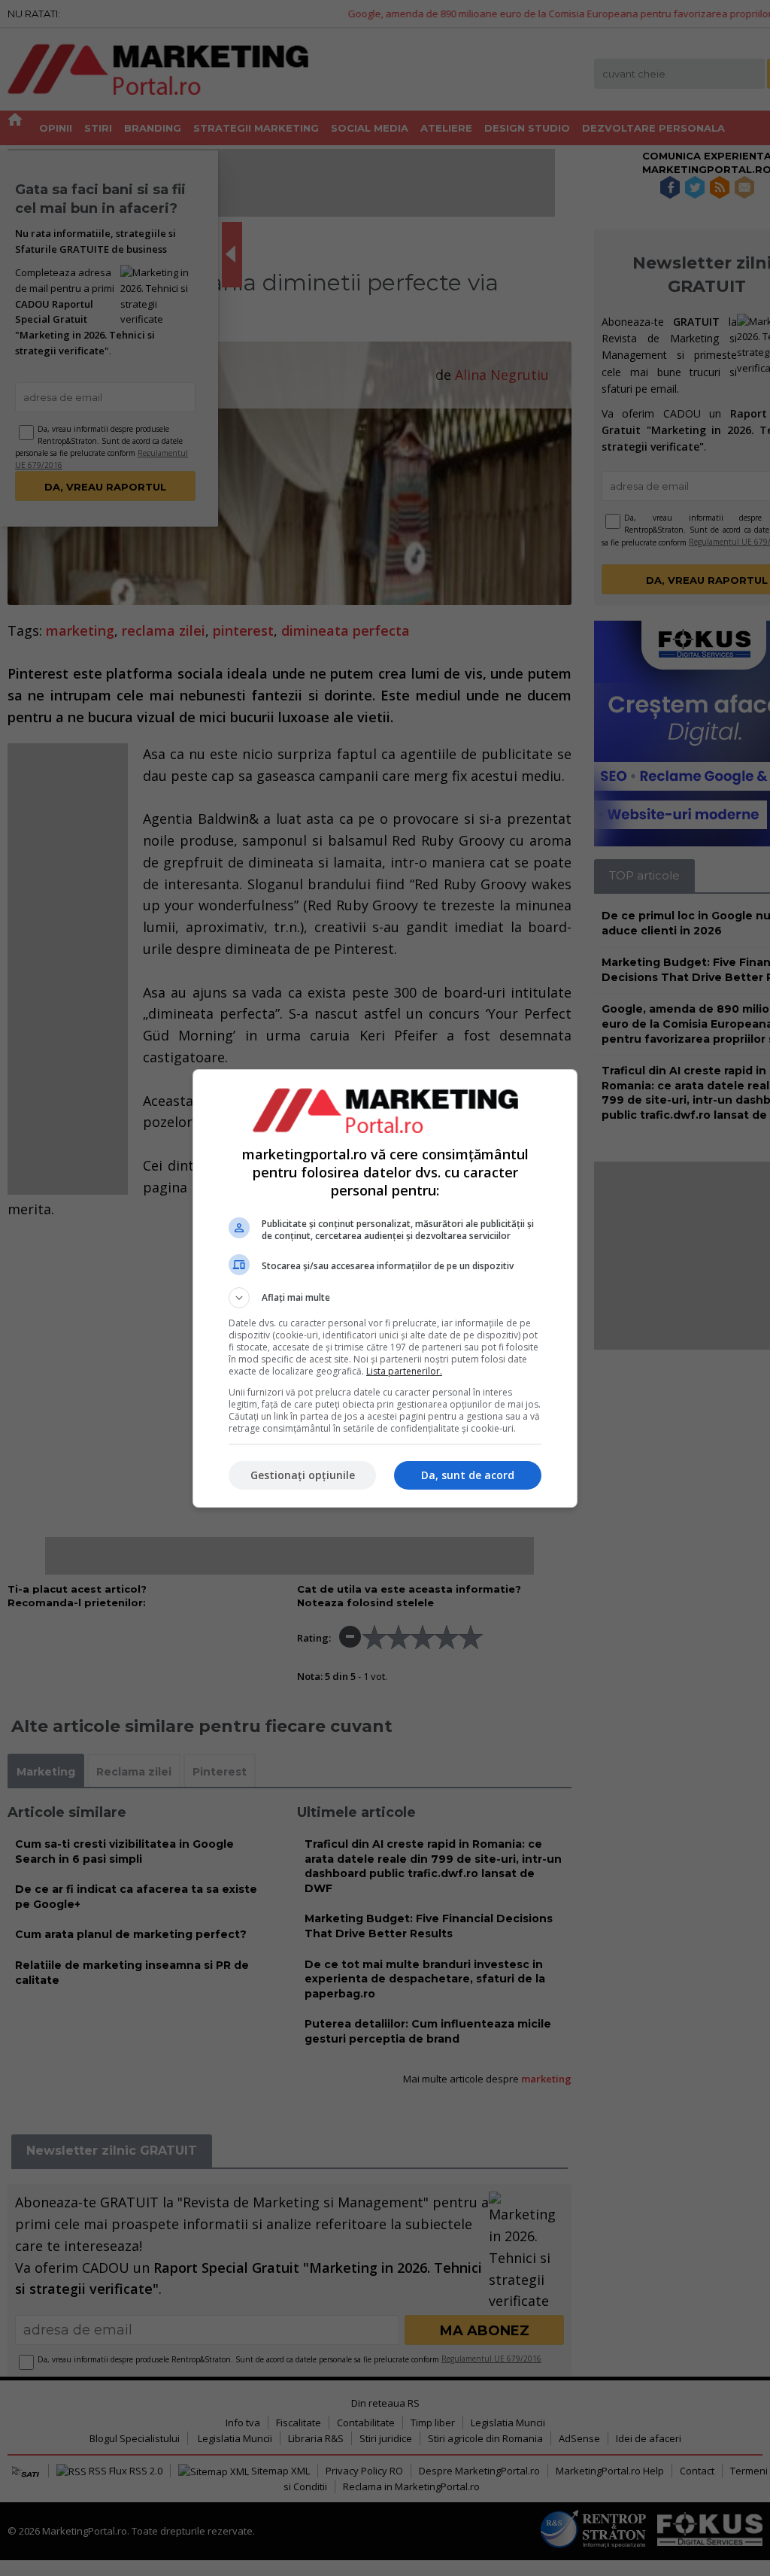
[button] (385, 1298)
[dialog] (385, 1288)
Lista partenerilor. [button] (404, 1371)
